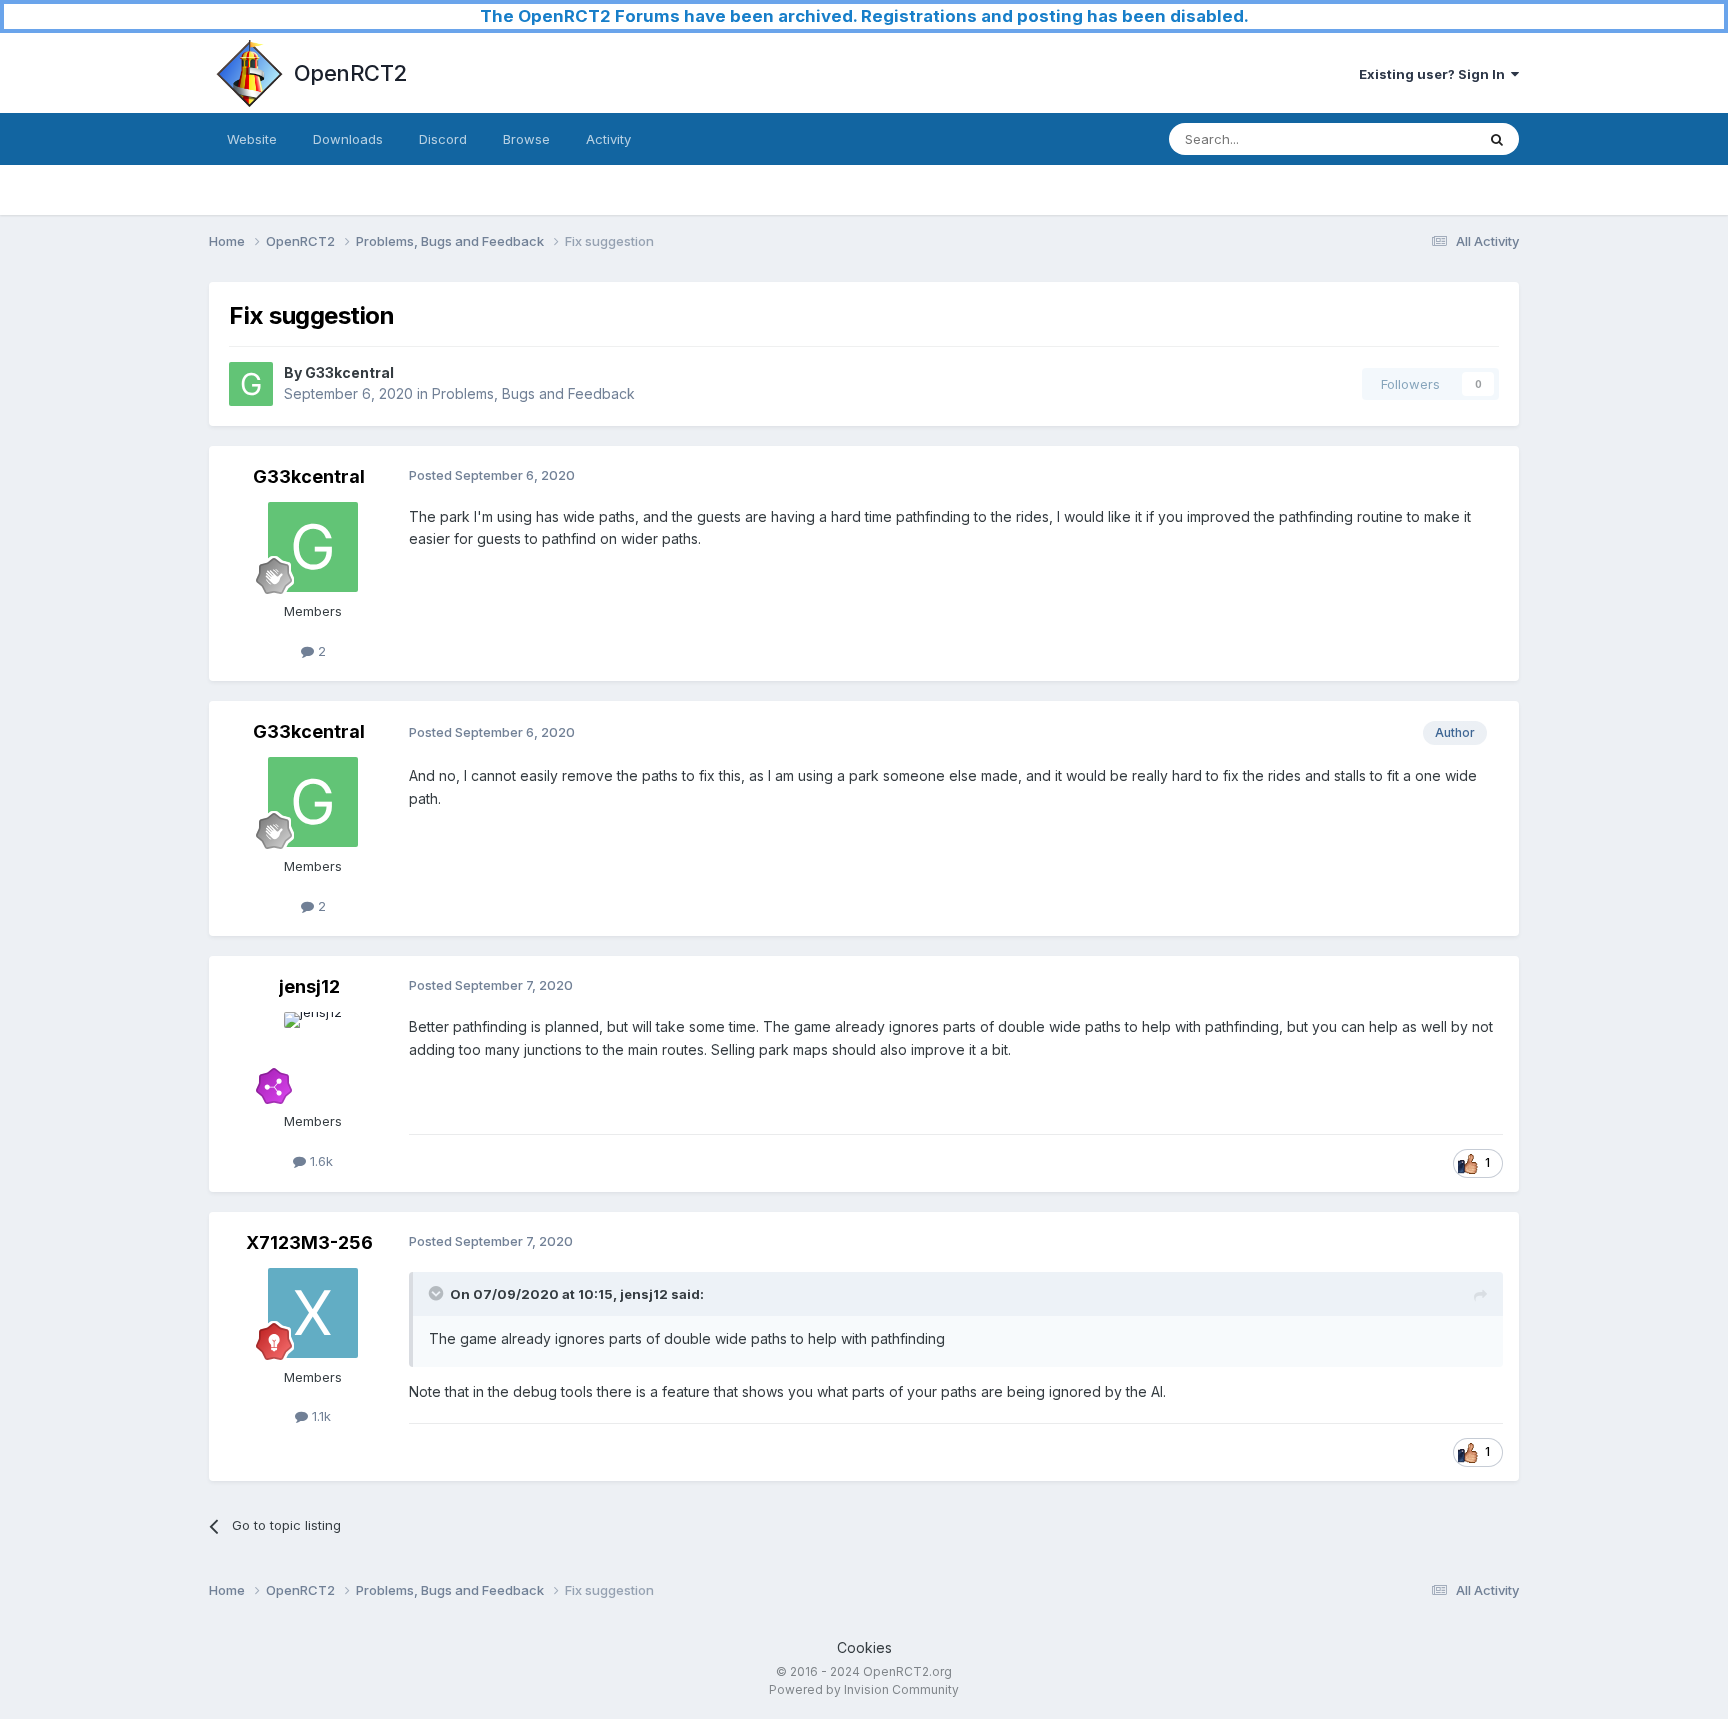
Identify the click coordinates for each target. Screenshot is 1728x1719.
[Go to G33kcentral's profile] (251, 384)
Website (252, 139)
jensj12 (309, 986)
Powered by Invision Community (864, 1689)
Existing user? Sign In (1435, 74)
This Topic (1416, 138)
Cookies (864, 1647)
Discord (443, 139)
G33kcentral (349, 372)
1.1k (319, 1416)
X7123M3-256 (309, 1242)
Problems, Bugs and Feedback (533, 393)
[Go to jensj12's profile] (313, 1057)
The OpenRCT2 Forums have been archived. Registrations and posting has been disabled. (864, 16)
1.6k (319, 1161)
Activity (608, 139)
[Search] (1497, 139)
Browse (526, 139)
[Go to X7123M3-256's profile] (313, 1313)
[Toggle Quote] (438, 1293)
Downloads (348, 139)
